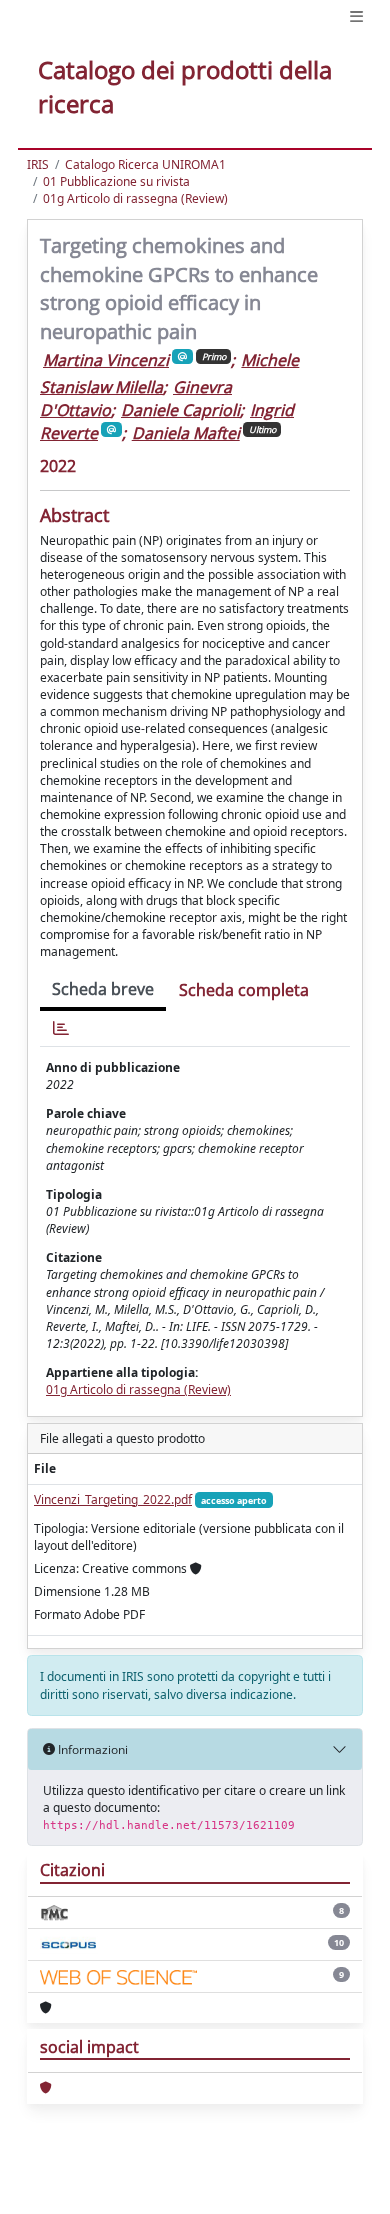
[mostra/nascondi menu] (356, 16)
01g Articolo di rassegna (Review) (135, 198)
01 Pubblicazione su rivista (116, 181)
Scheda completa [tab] (244, 990)
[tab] (61, 1028)
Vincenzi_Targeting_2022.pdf (113, 1499)
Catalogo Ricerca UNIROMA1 (145, 164)
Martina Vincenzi (106, 360)
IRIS (38, 164)
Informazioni (91, 1749)
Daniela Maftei (186, 433)
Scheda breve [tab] (103, 989)
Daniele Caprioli (180, 410)
